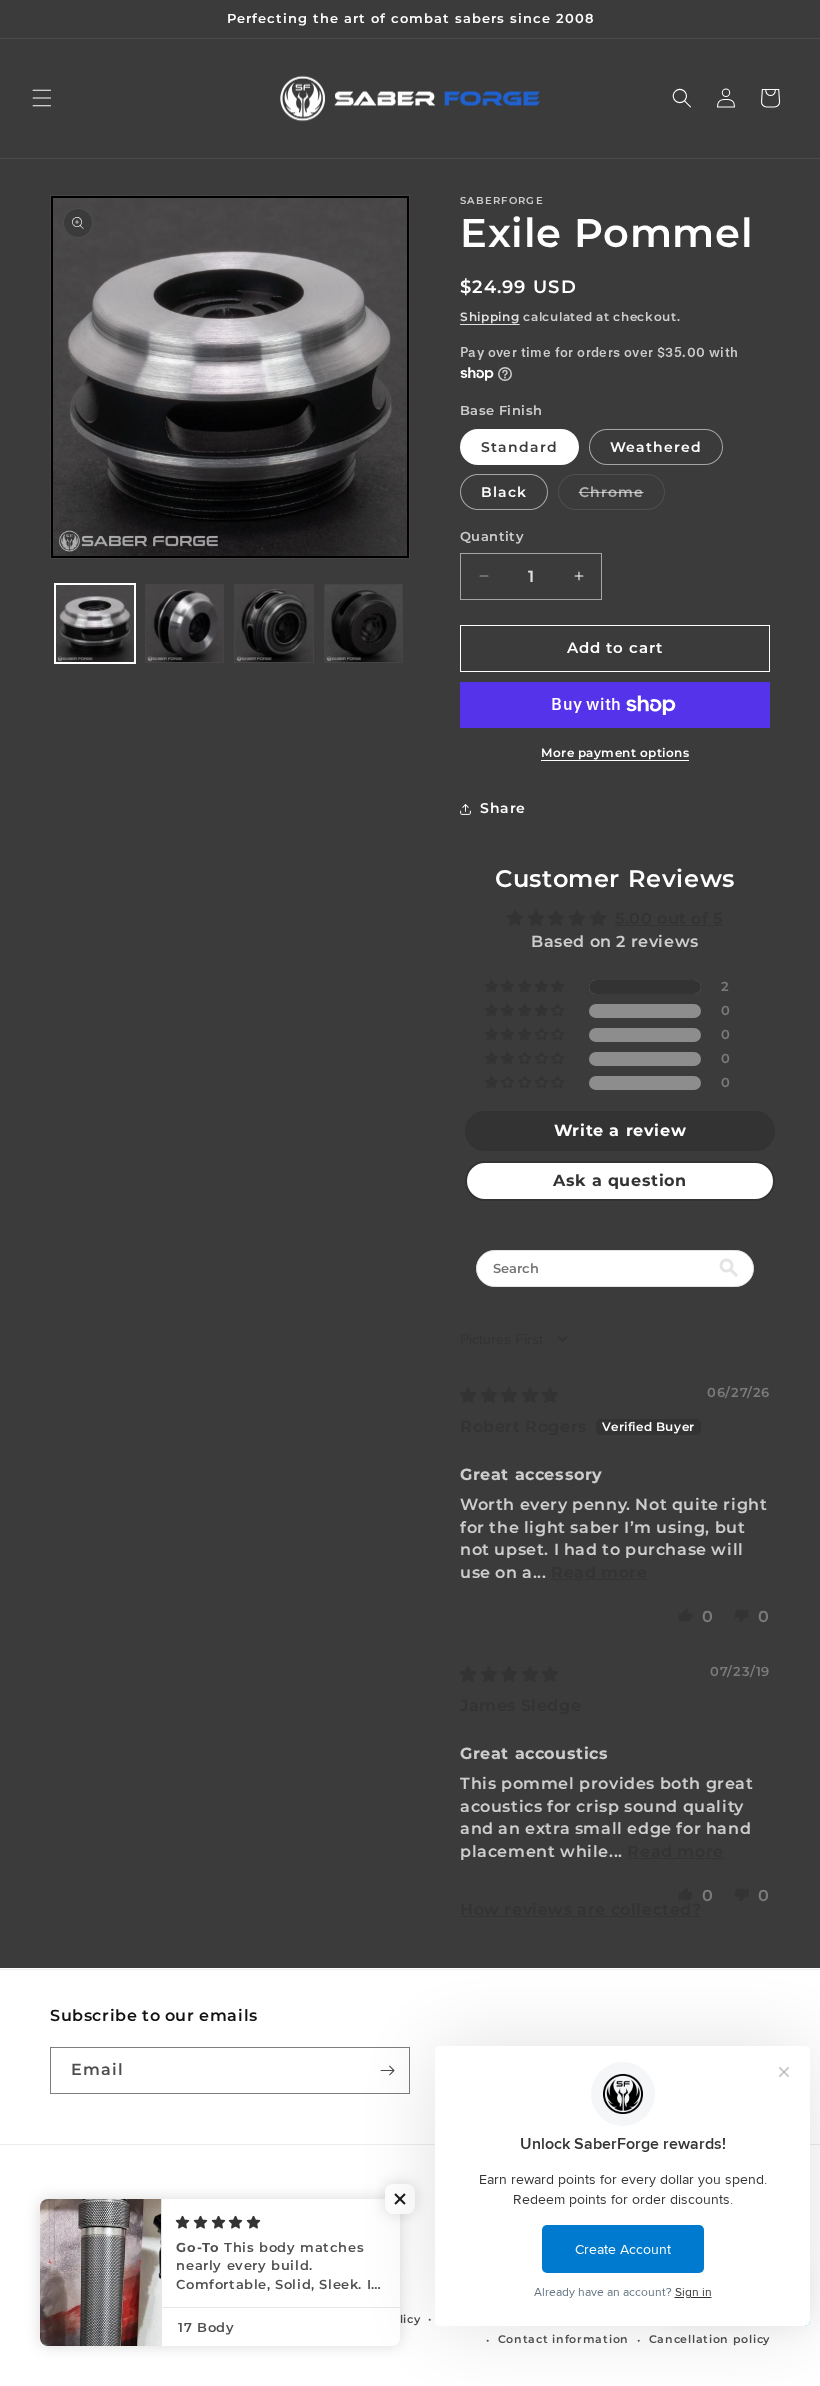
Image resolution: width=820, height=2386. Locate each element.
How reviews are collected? (581, 1909)
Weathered (656, 447)
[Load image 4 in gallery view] (274, 624)
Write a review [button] (620, 1130)
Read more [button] (599, 1572)
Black (504, 492)
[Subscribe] (387, 2070)
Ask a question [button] (619, 1180)
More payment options (615, 752)
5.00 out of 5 (669, 918)
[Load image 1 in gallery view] (95, 624)
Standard (519, 447)
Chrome (622, 496)
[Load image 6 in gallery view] (364, 624)
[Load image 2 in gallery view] (185, 624)
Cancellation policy (709, 2339)
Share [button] (503, 808)
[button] (42, 98)
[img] (509, 1395)
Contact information (563, 2339)
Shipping (490, 316)
